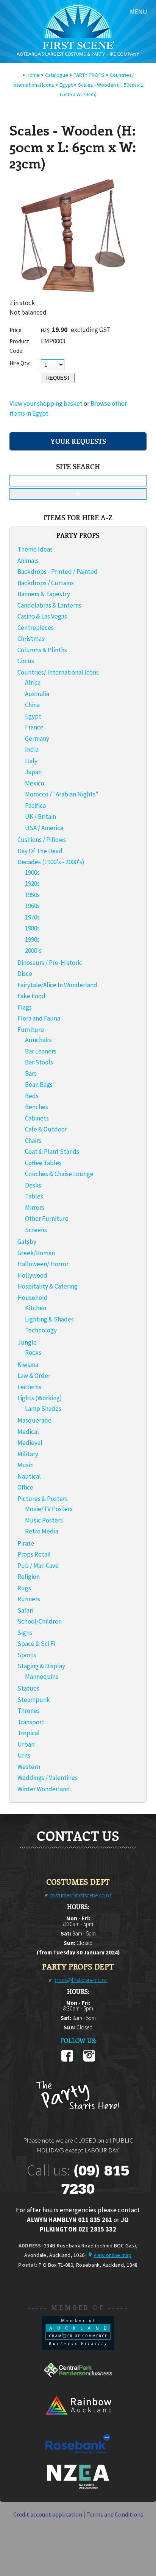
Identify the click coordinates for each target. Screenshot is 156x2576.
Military (28, 1454)
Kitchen (36, 1308)
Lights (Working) (40, 1398)
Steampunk (34, 1700)
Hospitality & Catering (48, 1286)
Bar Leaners (41, 1051)
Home (33, 75)
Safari (25, 1610)
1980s (32, 928)
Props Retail (34, 1554)
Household (33, 1298)
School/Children (40, 1621)
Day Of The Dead (40, 851)
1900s (32, 873)
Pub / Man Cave (38, 1566)
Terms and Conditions (115, 2514)
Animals (28, 561)
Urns (24, 1755)
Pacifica (35, 806)
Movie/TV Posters (49, 1509)
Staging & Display (41, 1666)
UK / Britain (41, 817)
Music (25, 1465)
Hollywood (32, 1275)
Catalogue (57, 75)
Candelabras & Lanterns (49, 605)
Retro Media (42, 1531)
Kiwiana (28, 1365)
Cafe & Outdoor (46, 1129)
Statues (28, 1688)
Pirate (26, 1543)
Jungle (27, 1342)
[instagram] (89, 2060)
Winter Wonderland (44, 1789)
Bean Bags (39, 1085)
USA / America (44, 828)
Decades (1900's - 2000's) (51, 862)
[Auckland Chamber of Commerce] (78, 2348)
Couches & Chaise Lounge (59, 1174)
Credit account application (48, 2514)
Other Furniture (47, 1219)
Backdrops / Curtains (46, 583)
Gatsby (27, 1242)
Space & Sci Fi (36, 1644)
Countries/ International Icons (58, 672)
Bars (31, 1074)
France (34, 727)
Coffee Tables (43, 1163)
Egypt (66, 85)
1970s (32, 917)
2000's (33, 951)
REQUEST (58, 378)
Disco (25, 974)
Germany (37, 739)
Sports (27, 1655)
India (32, 750)
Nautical (29, 1476)
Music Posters (44, 1520)
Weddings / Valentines (48, 1778)
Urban (26, 1744)
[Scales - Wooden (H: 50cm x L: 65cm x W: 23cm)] (70, 296)
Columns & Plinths (42, 650)
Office (25, 1487)
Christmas (31, 639)
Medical (28, 1432)
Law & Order (34, 1376)
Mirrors (35, 1208)
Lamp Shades (43, 1409)
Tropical (29, 1733)
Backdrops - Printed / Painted (58, 572)
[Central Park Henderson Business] (78, 2385)
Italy (31, 761)
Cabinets (37, 1118)
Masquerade (34, 1420)
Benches (37, 1107)
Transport (31, 1722)
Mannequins (42, 1677)
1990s (32, 940)
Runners (29, 1599)
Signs (25, 1633)
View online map (112, 2255)
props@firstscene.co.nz (80, 1980)
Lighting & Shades (49, 1319)
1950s (32, 895)
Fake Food (31, 996)
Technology (41, 1330)
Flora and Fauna (39, 1018)
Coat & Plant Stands (52, 1152)
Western (29, 1767)
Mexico (35, 783)
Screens (36, 1230)
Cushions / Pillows (42, 840)
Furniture (31, 1030)
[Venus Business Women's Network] (78, 2487)
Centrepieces (36, 628)
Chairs (33, 1141)
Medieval (30, 1443)
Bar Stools (39, 1062)
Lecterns (29, 1387)
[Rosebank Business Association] (78, 2459)
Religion (29, 1577)
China (32, 705)
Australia (37, 694)
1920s (32, 884)
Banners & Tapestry (44, 594)
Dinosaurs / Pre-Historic (50, 963)
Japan (33, 772)
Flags (25, 1007)
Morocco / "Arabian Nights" (62, 794)
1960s (32, 906)
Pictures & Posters (43, 1499)
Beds (32, 1096)
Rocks (33, 1353)
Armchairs (38, 1040)
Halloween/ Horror (43, 1264)
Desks (33, 1185)
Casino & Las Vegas (42, 616)
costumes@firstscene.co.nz (80, 1895)
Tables (34, 1196)
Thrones (29, 1711)
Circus (26, 661)
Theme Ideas (35, 549)
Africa (33, 683)
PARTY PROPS (89, 75)
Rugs (24, 1588)
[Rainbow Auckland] (78, 2422)
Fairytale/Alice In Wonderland (57, 985)
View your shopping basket (46, 404)
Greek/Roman (36, 1253)
